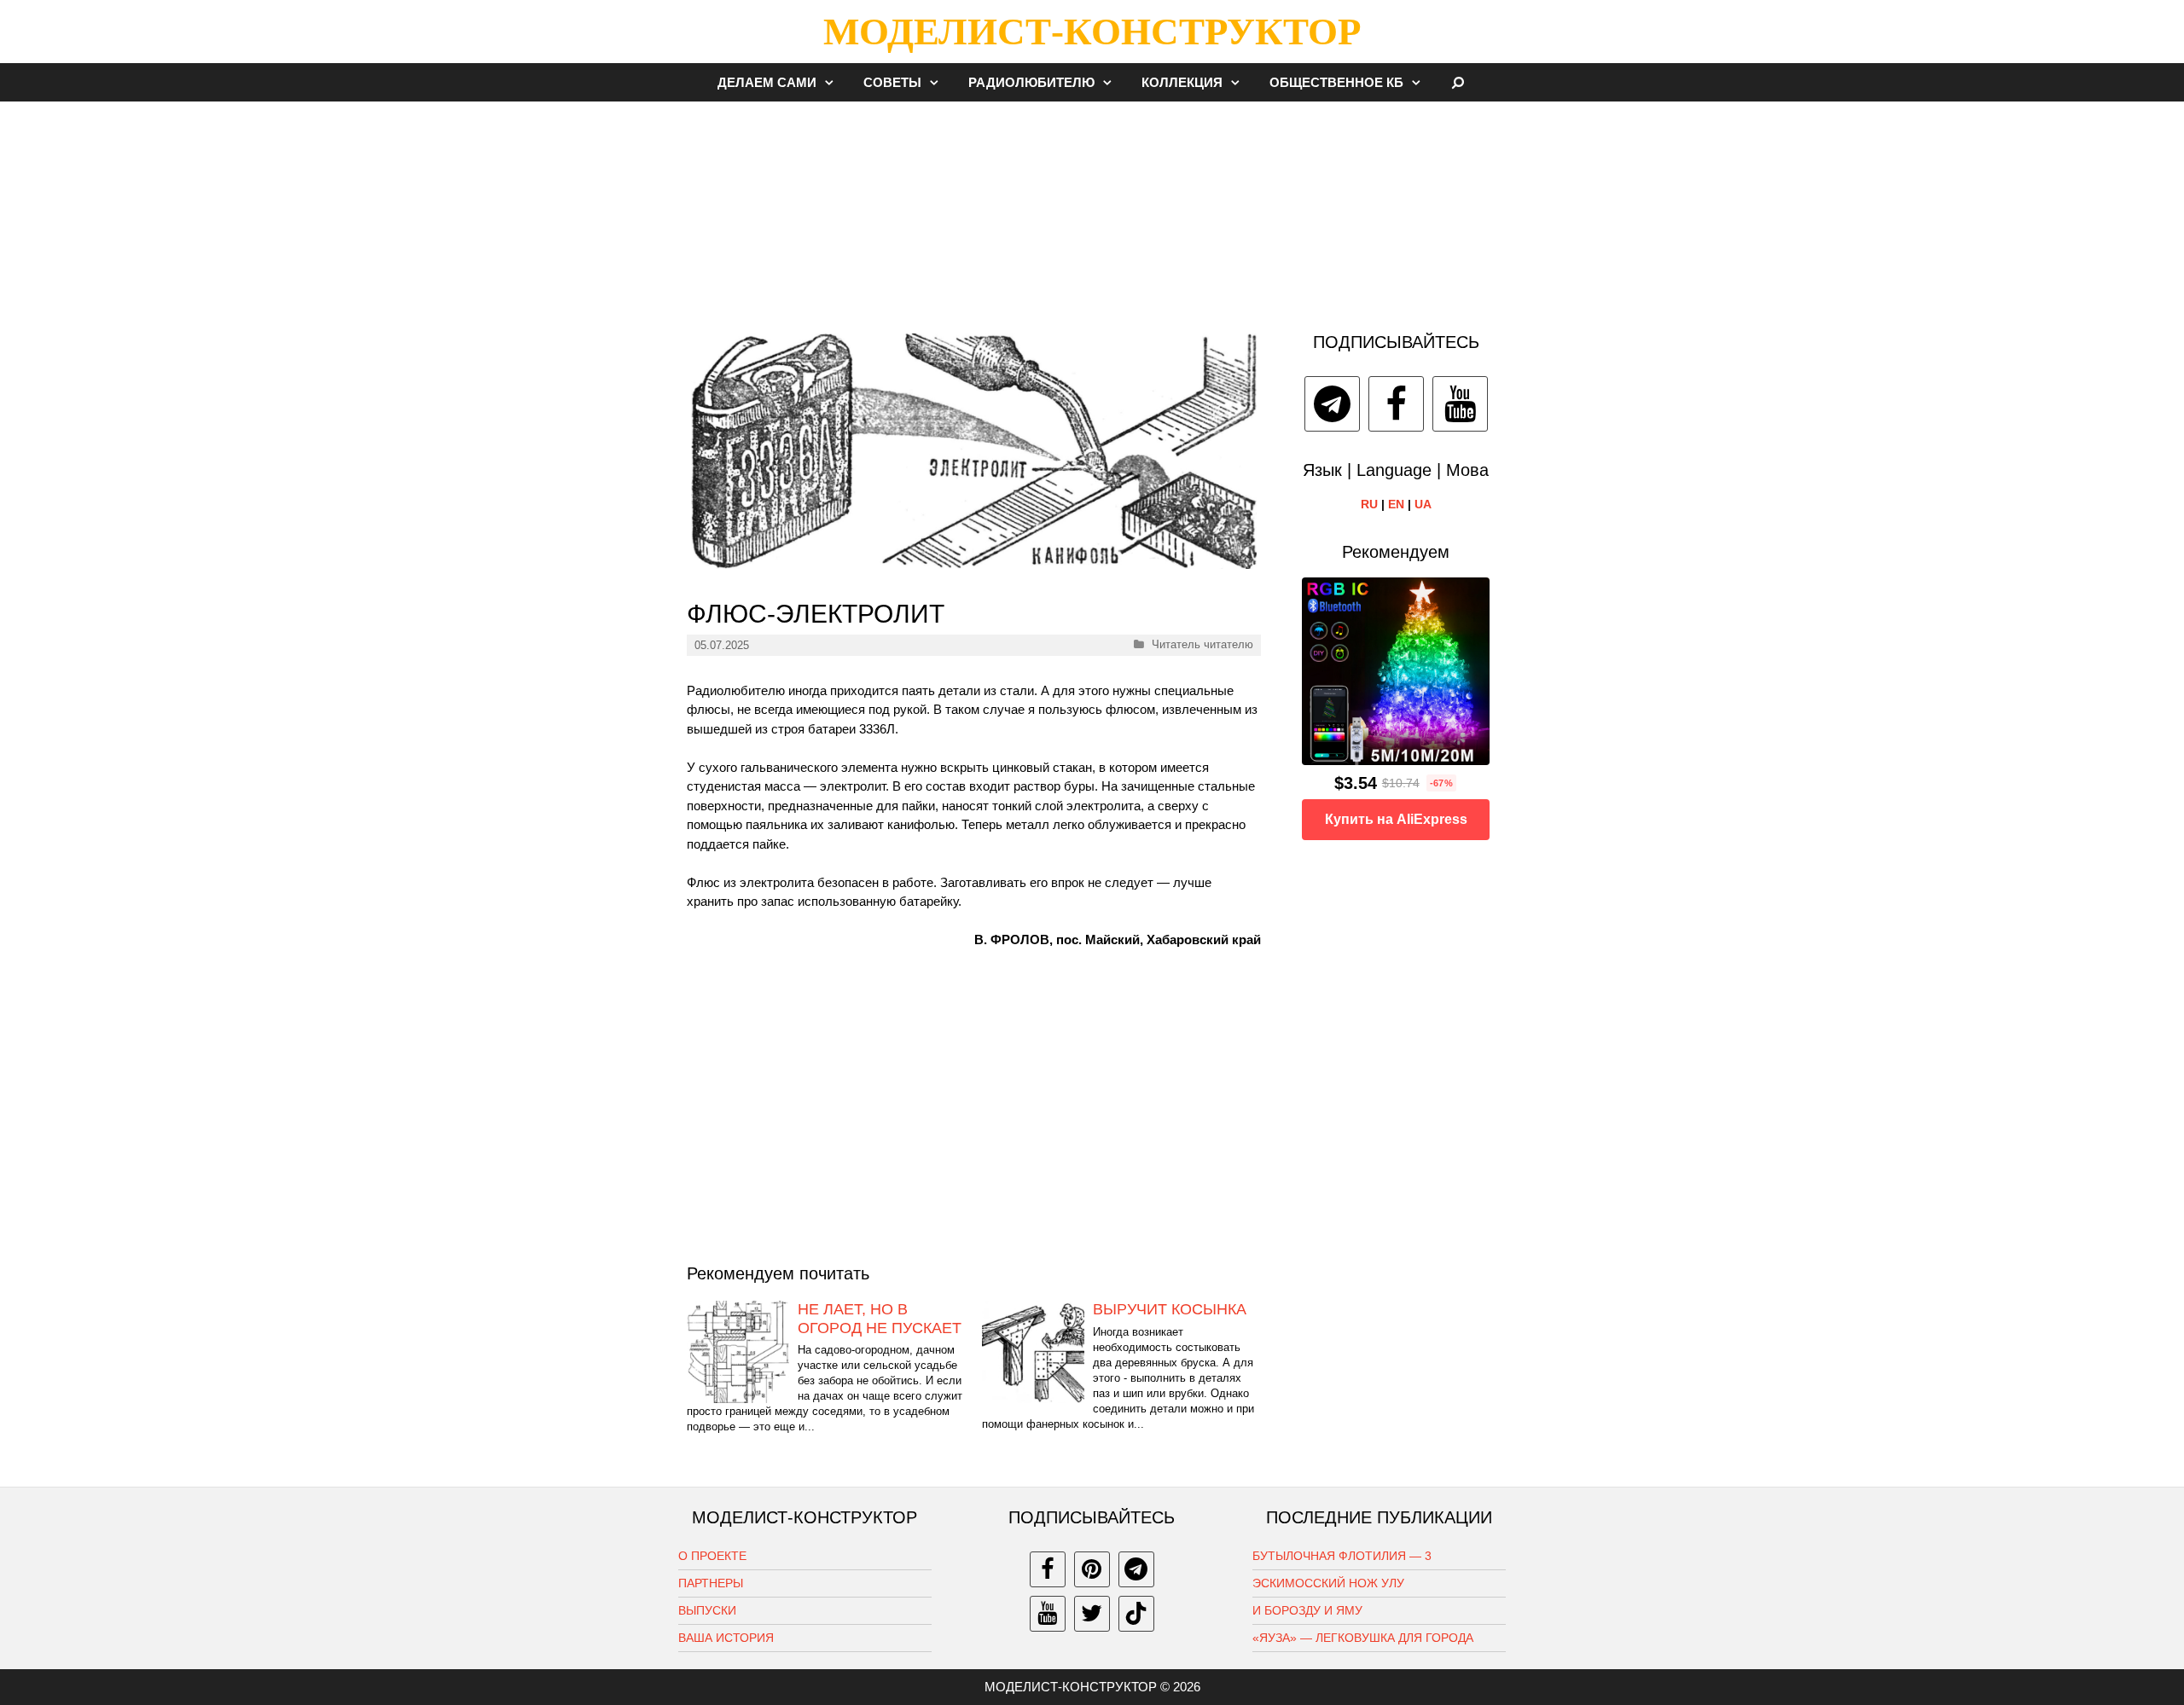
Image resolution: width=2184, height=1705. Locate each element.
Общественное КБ (1336, 82)
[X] (1092, 1614)
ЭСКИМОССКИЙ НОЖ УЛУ (1328, 1583)
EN (1396, 504)
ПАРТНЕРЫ (711, 1583)
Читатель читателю (1202, 644)
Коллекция (1182, 82)
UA (1423, 504)
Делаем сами (767, 82)
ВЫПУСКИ (707, 1610)
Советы (892, 82)
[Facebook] (1396, 404)
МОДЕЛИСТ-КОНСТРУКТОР (1092, 32)
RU (1369, 504)
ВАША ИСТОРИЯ (726, 1638)
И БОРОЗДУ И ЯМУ (1307, 1610)
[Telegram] (1332, 404)
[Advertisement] (1092, 208)
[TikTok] (1136, 1614)
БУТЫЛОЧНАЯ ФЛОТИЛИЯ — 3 (1342, 1556)
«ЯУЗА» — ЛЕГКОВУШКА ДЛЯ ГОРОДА (1363, 1638)
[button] (834, 82)
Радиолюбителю (1031, 82)
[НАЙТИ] (1458, 82)
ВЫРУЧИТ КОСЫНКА (1170, 1309)
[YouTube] (1460, 404)
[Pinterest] (1092, 1569)
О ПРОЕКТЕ (712, 1556)
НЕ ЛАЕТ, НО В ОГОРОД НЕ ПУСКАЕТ (880, 1319)
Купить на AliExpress (1396, 819)
